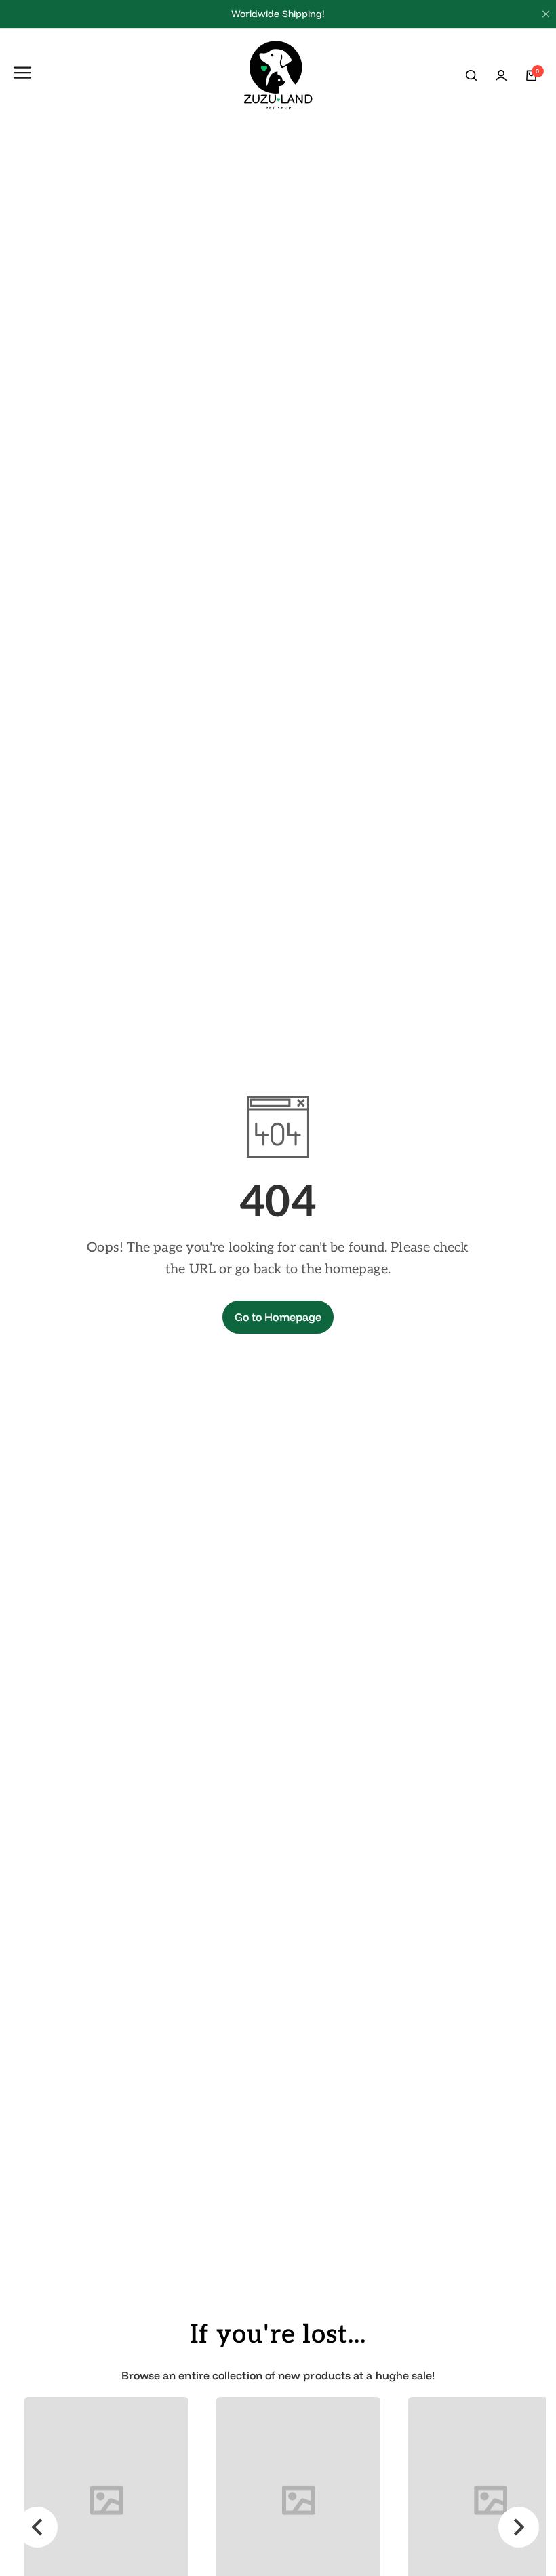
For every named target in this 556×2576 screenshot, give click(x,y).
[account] (501, 75)
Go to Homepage (278, 1317)
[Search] (471, 75)
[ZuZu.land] (278, 76)
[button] (37, 2527)
